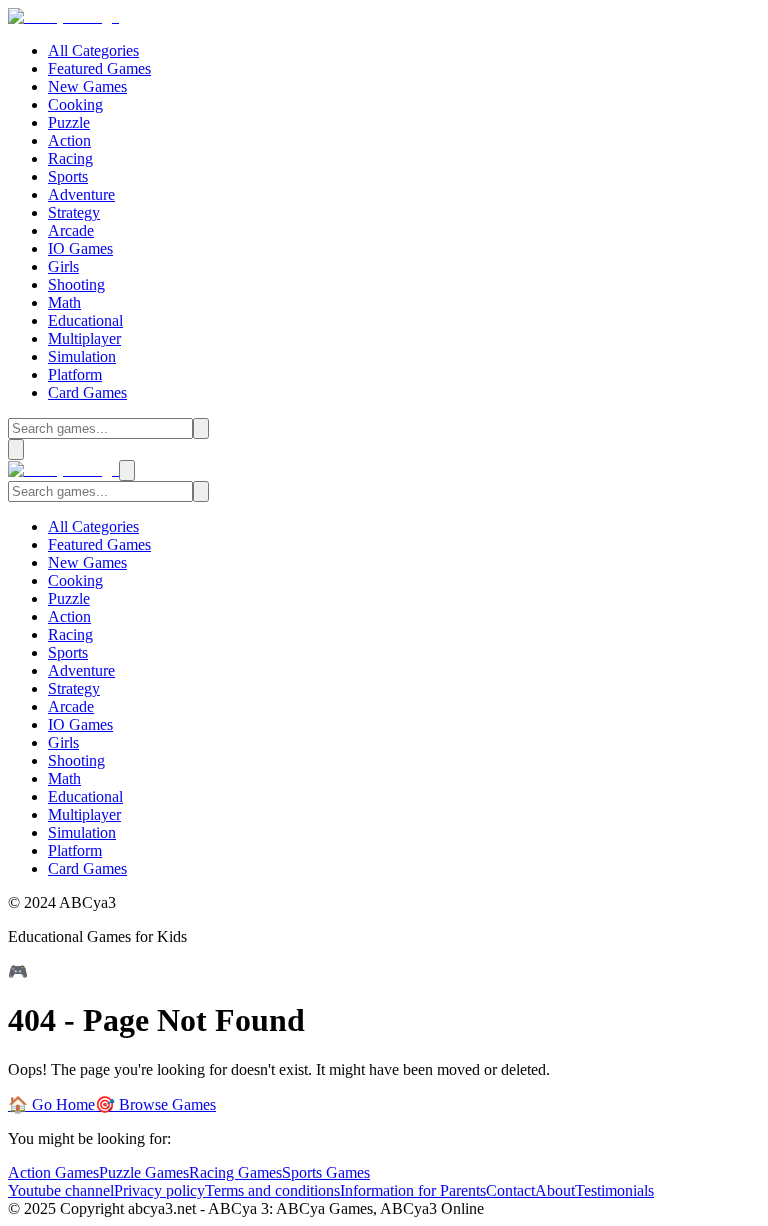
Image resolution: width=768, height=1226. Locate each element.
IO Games (80, 248)
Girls (63, 266)
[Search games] (201, 428)
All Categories (93, 50)
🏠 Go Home (51, 1104)
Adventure (81, 194)
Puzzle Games (144, 1172)
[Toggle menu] (16, 449)
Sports (68, 176)
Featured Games (99, 68)
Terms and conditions (272, 1190)
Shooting (76, 284)
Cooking (75, 104)
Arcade (71, 230)
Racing (70, 158)
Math (64, 302)
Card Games (87, 392)
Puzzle (69, 122)
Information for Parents (413, 1190)
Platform (75, 374)
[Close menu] (127, 470)
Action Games (53, 1172)
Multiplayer (84, 338)
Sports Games (326, 1172)
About (555, 1190)
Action (69, 140)
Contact (510, 1190)
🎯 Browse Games (155, 1104)
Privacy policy (159, 1190)
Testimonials (614, 1190)
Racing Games (235, 1172)
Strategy (74, 212)
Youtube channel (61, 1190)
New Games (87, 86)
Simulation (82, 356)
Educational (85, 320)
